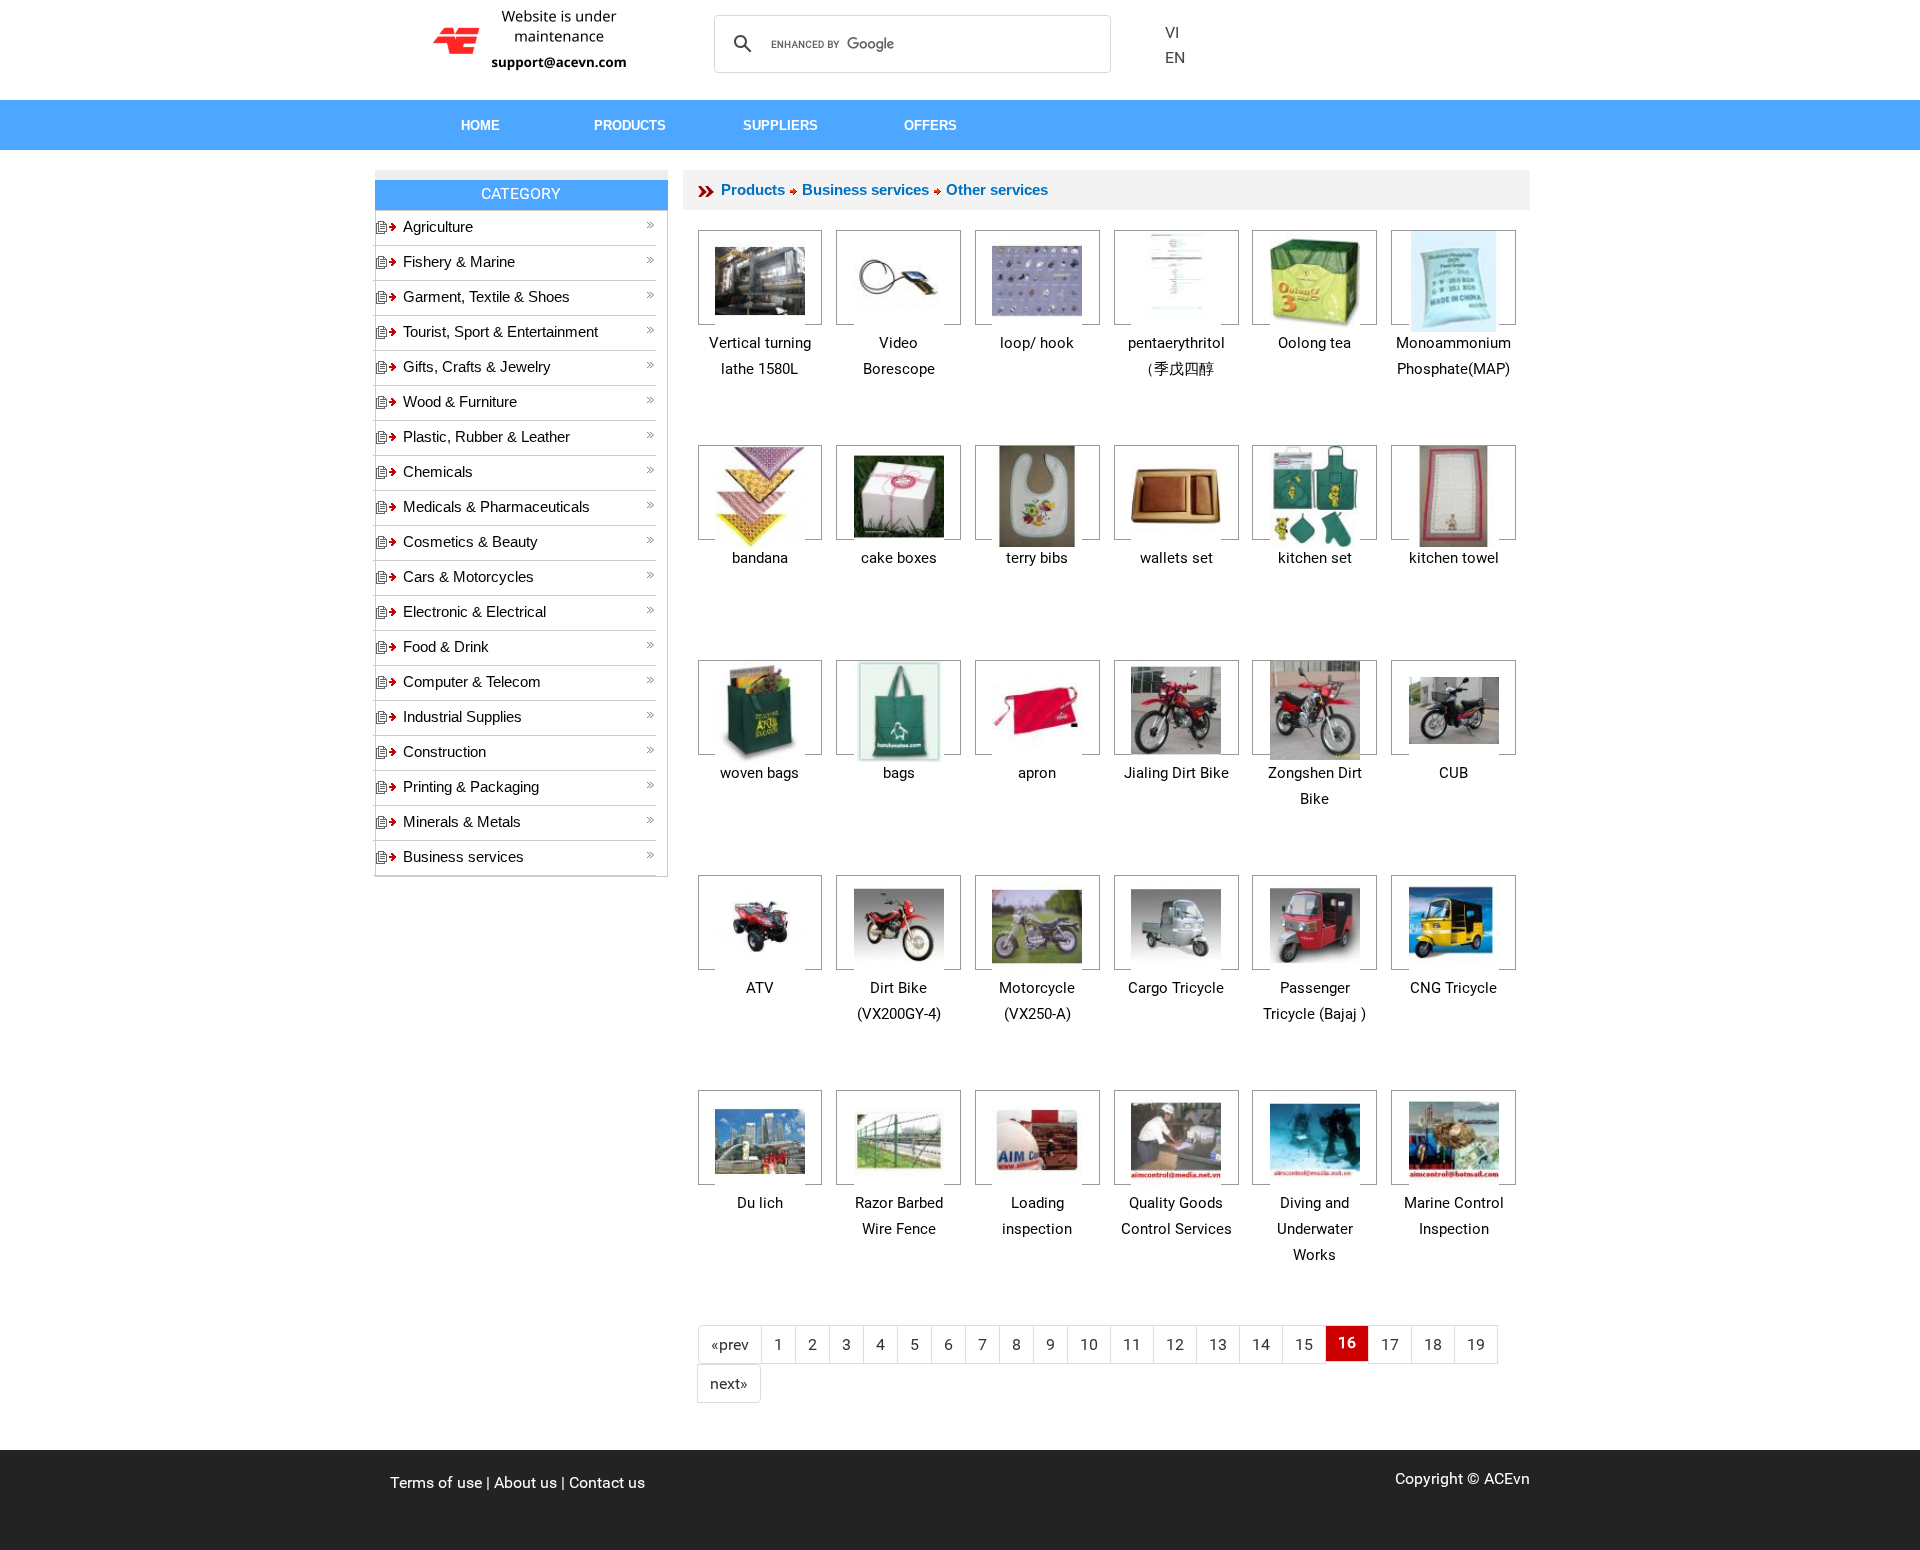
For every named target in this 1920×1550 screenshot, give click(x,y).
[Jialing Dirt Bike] (1176, 707)
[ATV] (760, 922)
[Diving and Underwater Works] (1315, 1137)
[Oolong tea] (1315, 277)
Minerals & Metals (462, 821)
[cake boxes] (899, 492)
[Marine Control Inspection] (1454, 1137)
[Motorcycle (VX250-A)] (1037, 922)
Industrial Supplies (462, 716)
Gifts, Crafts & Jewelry (477, 366)
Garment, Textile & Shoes (486, 296)
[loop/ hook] (1037, 277)
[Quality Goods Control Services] (1176, 1137)
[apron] (1037, 707)
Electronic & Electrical (474, 611)
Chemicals (438, 471)
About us (525, 1482)
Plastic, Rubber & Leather (486, 436)
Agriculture (438, 226)
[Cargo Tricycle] (1176, 922)
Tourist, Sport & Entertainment (500, 331)
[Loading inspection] (1037, 1137)
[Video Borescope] (899, 277)
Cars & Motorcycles (468, 576)
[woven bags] (760, 707)
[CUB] (1454, 707)
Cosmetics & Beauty (470, 541)
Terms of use (436, 1482)
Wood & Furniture (460, 401)
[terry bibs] (1037, 492)
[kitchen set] (1315, 492)
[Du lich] (760, 1137)
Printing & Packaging (471, 786)
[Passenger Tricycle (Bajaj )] (1315, 922)
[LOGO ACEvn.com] (533, 38)
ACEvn (1507, 1478)
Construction (444, 751)
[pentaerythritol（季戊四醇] (1176, 277)
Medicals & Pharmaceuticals (496, 506)
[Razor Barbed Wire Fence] (899, 1137)
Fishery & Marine (459, 261)
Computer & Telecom (472, 681)
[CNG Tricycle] (1454, 922)
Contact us (607, 1482)
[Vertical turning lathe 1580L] (760, 277)
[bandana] (760, 492)
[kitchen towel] (1454, 492)
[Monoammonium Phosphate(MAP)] (1454, 277)
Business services (463, 856)
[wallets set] (1176, 492)
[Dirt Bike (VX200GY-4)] (899, 922)
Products (753, 189)
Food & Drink (446, 646)
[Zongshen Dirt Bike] (1315, 707)
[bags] (899, 707)
